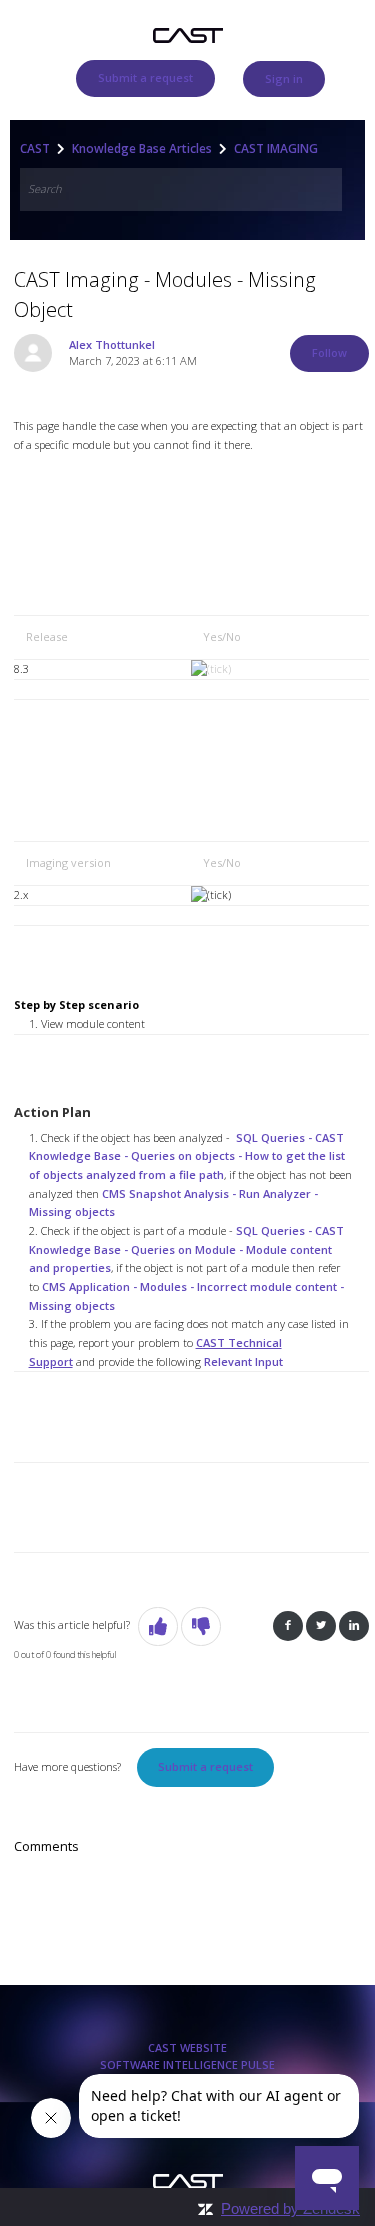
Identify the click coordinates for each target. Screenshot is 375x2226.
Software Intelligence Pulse (187, 2064)
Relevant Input (243, 1361)
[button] (158, 1626)
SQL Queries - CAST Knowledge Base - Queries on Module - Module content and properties (186, 1249)
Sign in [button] (284, 78)
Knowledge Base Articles (142, 148)
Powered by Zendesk (290, 2208)
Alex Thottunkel (112, 344)
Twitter (321, 1626)
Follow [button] (329, 352)
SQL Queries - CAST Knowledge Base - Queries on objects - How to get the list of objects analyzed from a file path (187, 1156)
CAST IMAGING (276, 148)
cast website (187, 2047)
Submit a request (145, 77)
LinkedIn (354, 1626)
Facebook (288, 1626)
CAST (35, 148)
